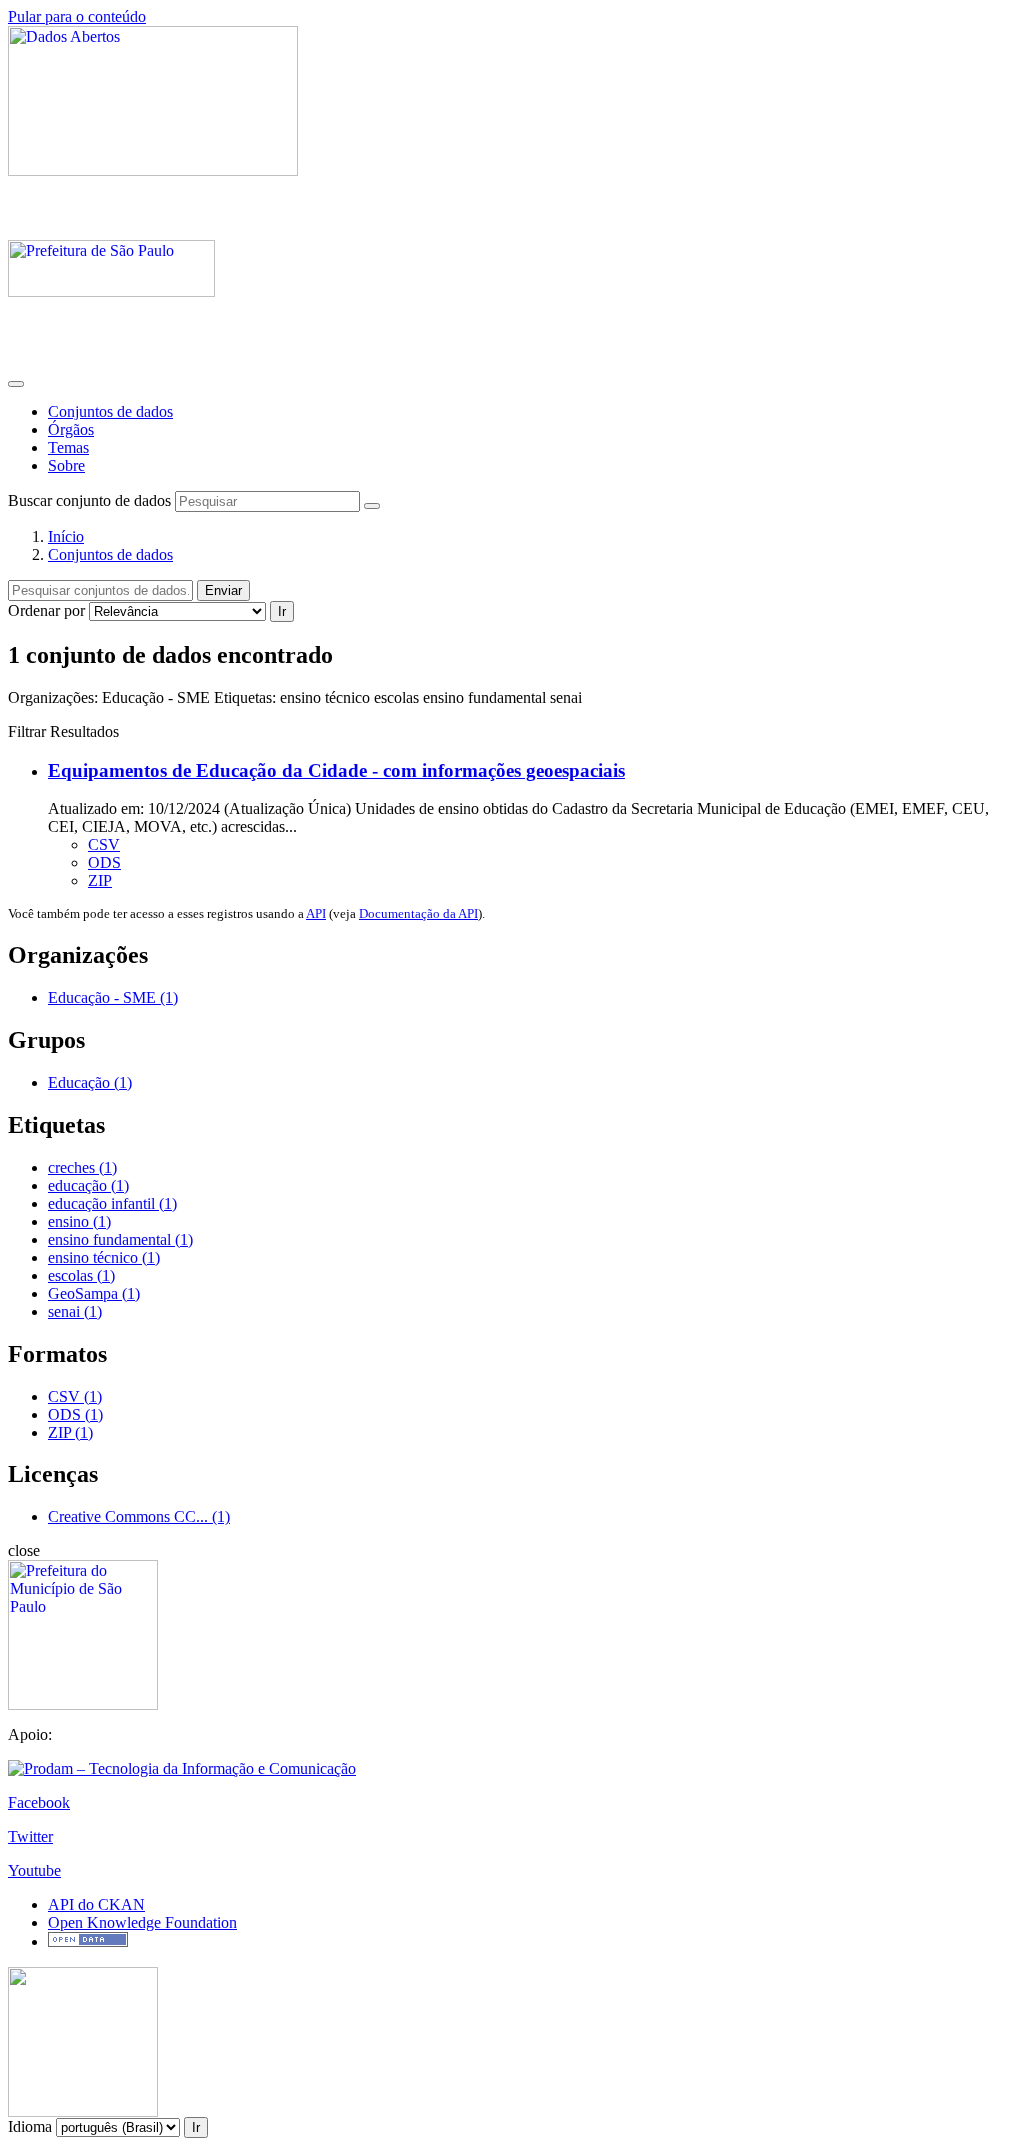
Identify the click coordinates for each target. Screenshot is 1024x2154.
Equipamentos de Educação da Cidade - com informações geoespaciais (336, 770)
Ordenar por (46, 610)
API (316, 913)
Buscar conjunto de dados (89, 500)
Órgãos (71, 429)
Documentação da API (418, 913)
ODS (104, 862)
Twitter (30, 1836)
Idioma (30, 2126)
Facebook (39, 1802)
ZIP (100, 880)
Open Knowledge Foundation (142, 1922)
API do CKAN (96, 1904)
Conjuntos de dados (110, 411)
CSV (104, 844)
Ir (282, 611)
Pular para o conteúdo (77, 16)
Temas (68, 447)
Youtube (34, 1870)
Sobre (66, 465)
